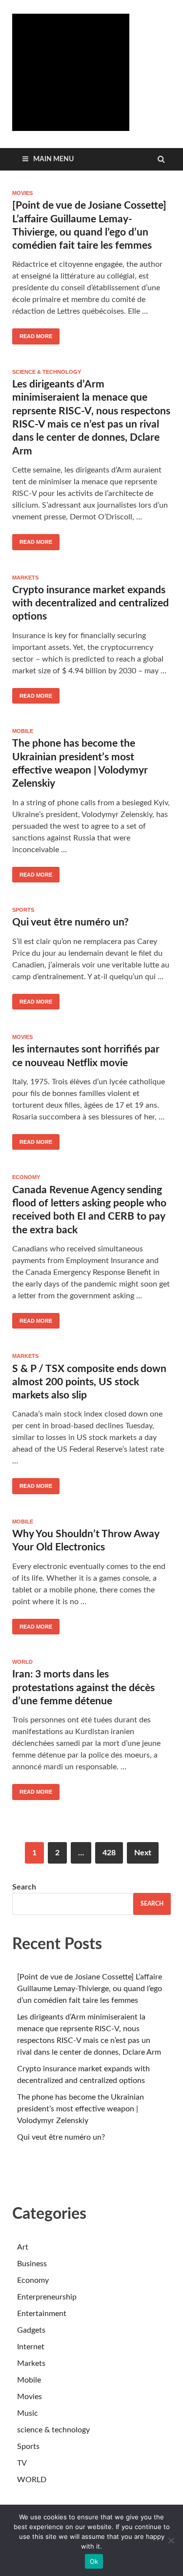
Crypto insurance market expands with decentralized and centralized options (91, 603)
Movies (22, 193)
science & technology (47, 372)
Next (143, 1853)
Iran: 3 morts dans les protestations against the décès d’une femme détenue (83, 1688)
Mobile (23, 731)
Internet (31, 2347)
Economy (26, 1177)
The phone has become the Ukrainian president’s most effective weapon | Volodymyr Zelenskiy (81, 2109)
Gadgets (31, 2330)
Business (32, 2264)
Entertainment (42, 2314)
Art (23, 2247)
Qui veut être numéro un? (71, 922)
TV (22, 2463)
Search (24, 1887)
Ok (94, 2561)
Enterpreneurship (47, 2297)
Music (28, 2413)
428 (109, 1853)
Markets (25, 578)
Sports (23, 910)
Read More (32, 334)
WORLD (22, 1662)
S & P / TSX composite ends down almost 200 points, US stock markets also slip (89, 1382)
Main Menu (53, 159)
